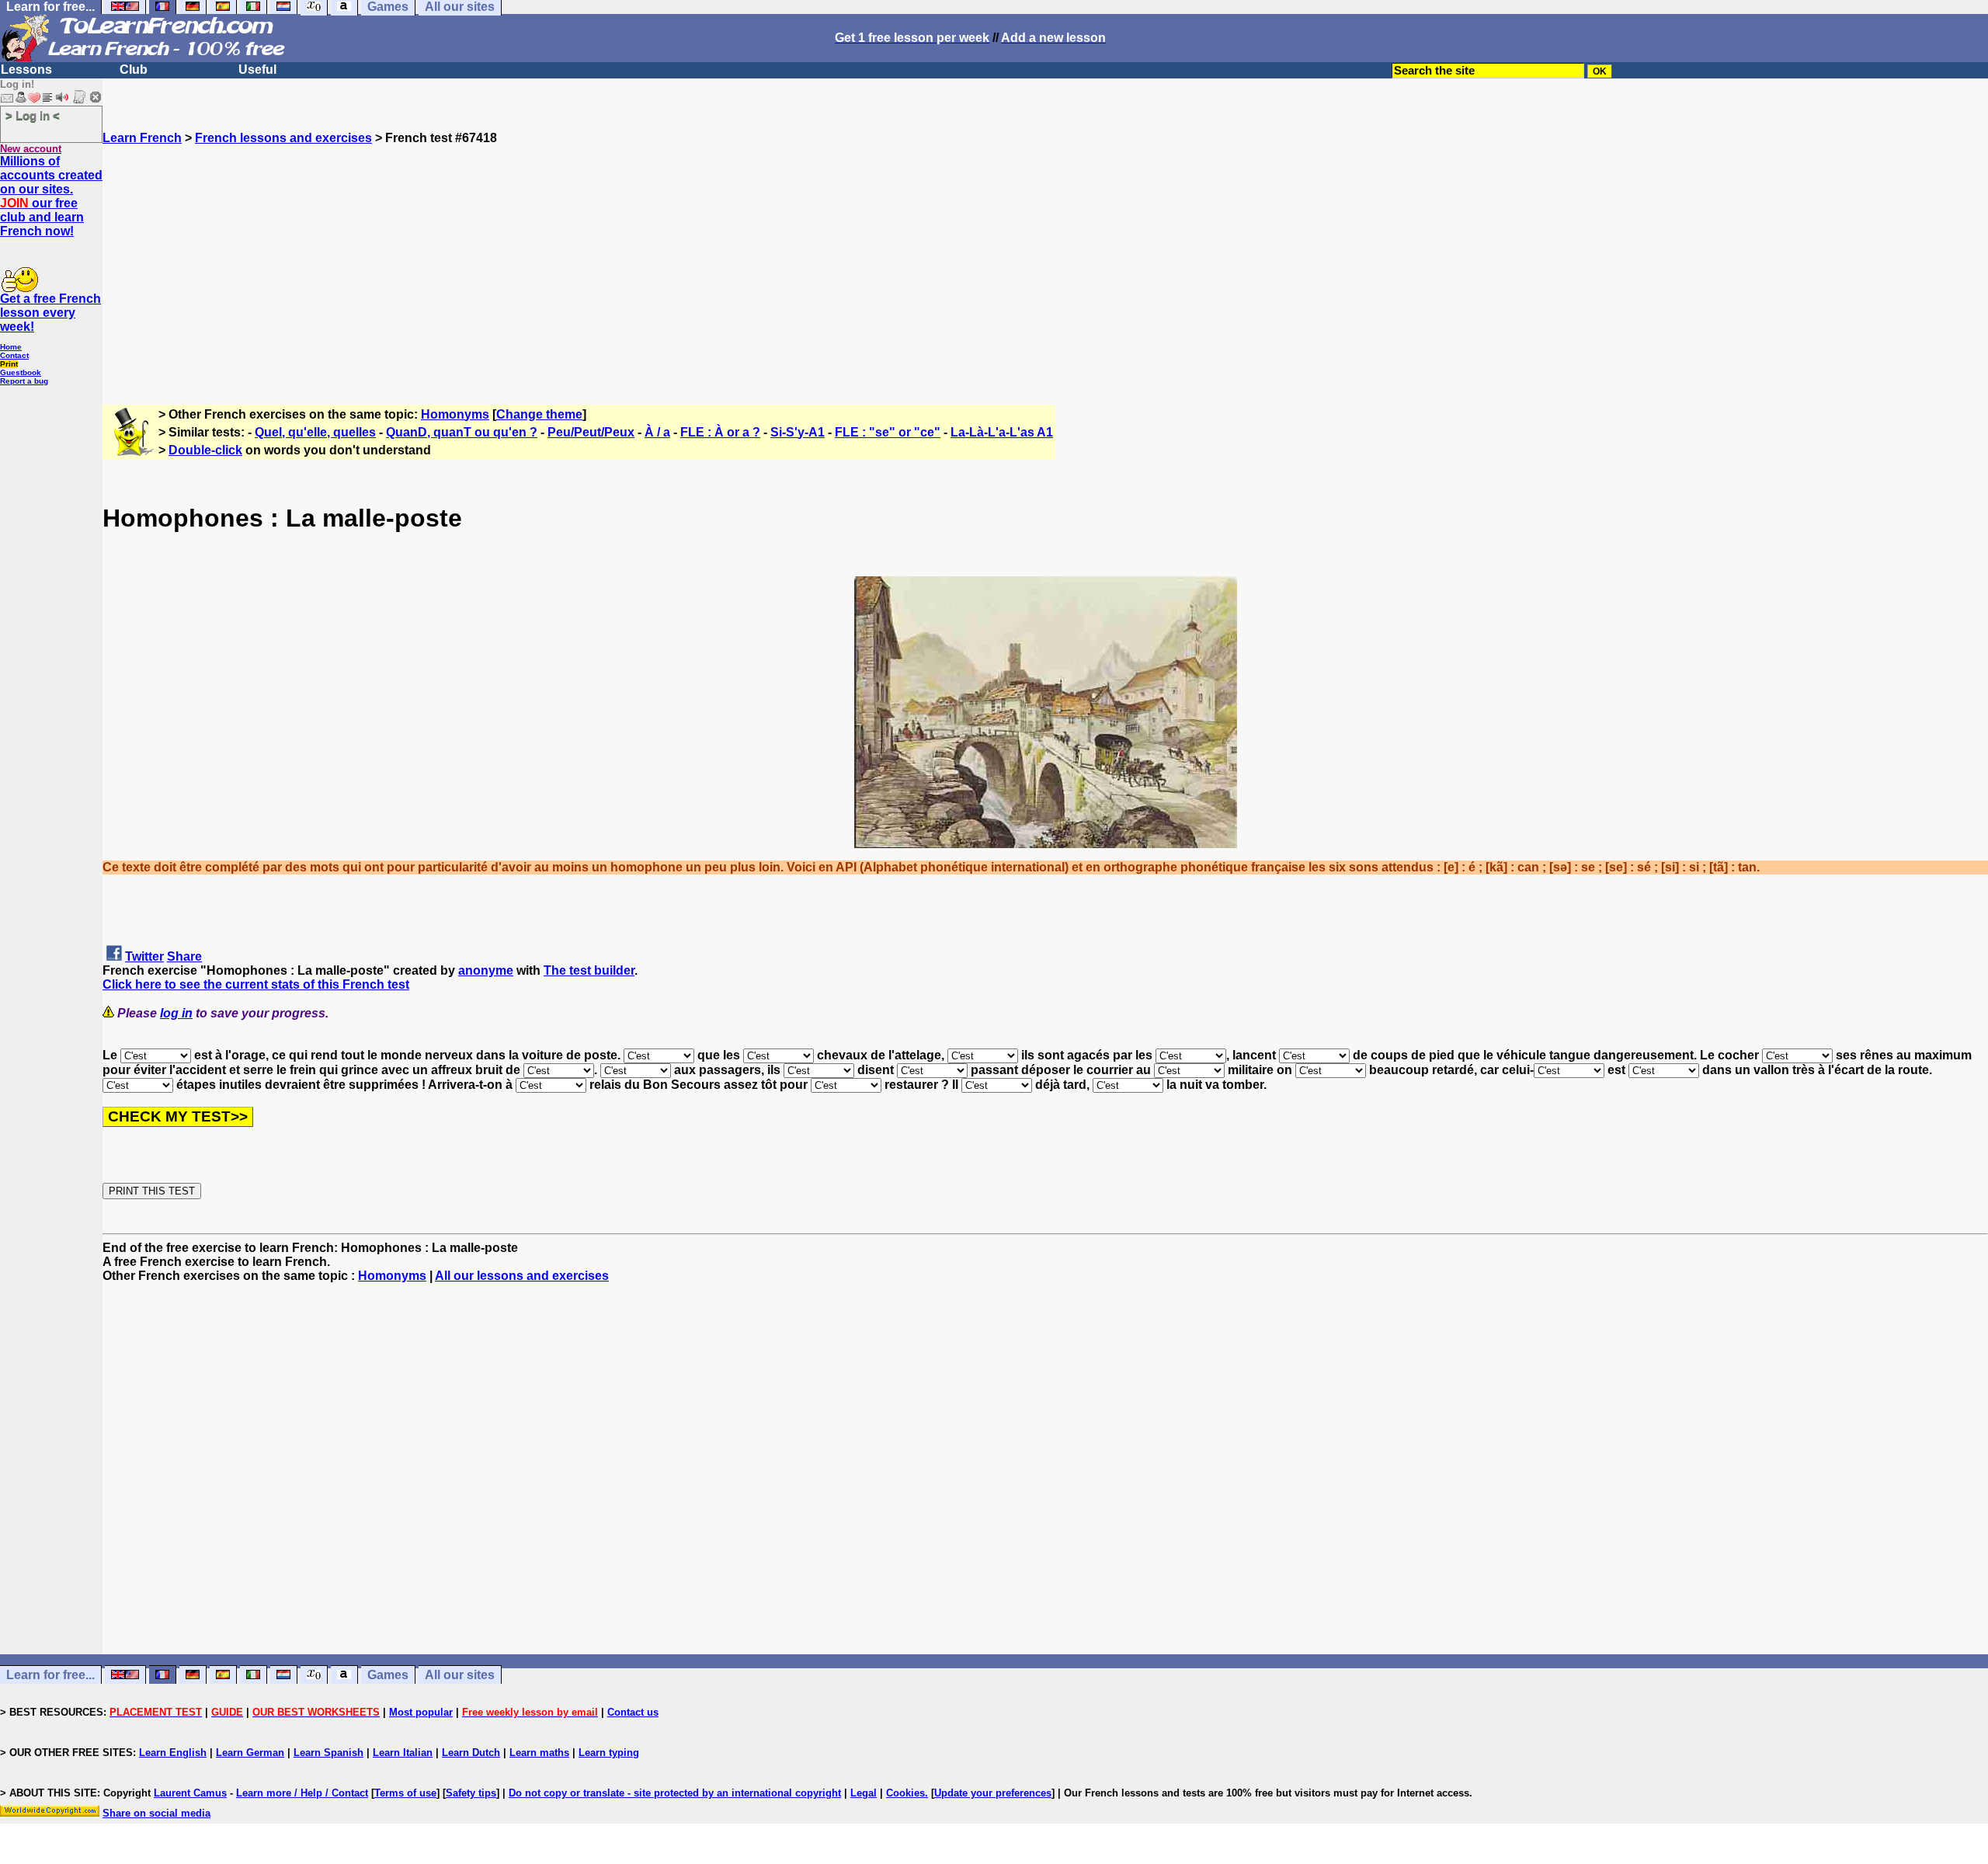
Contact (14, 355)
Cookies (905, 1793)
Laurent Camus (190, 1793)
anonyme (486, 970)
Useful (257, 70)
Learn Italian (403, 1753)
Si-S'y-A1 (798, 432)
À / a (657, 432)
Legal (864, 1793)
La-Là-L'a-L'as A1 (1002, 432)
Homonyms (455, 414)
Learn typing (609, 1753)
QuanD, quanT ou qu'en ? (462, 432)
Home (11, 347)
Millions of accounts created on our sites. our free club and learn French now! (51, 196)
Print (9, 364)
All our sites (460, 1675)
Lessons (26, 70)
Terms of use (405, 1793)
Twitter (144, 956)
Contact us (633, 1712)
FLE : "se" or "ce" (888, 432)
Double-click (205, 450)
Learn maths (539, 1753)
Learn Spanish (328, 1753)
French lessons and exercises (283, 138)
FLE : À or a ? (720, 432)
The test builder (589, 970)
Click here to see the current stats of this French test (256, 984)
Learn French (142, 138)
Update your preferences (993, 1793)
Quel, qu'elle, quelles (315, 432)
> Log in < (33, 115)
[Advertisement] (1045, 254)
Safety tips (471, 1793)
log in (176, 1013)
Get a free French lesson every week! (50, 313)
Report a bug (24, 381)
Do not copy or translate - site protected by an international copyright (675, 1793)
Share (184, 956)
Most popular (421, 1712)
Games (388, 1675)
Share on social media (156, 1813)
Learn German (250, 1753)
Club (134, 70)
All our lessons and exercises (522, 1276)
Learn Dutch (471, 1753)
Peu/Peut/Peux (591, 432)
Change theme (539, 414)
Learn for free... (50, 1675)
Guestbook (21, 372)
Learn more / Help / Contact (302, 1793)
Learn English (173, 1753)
